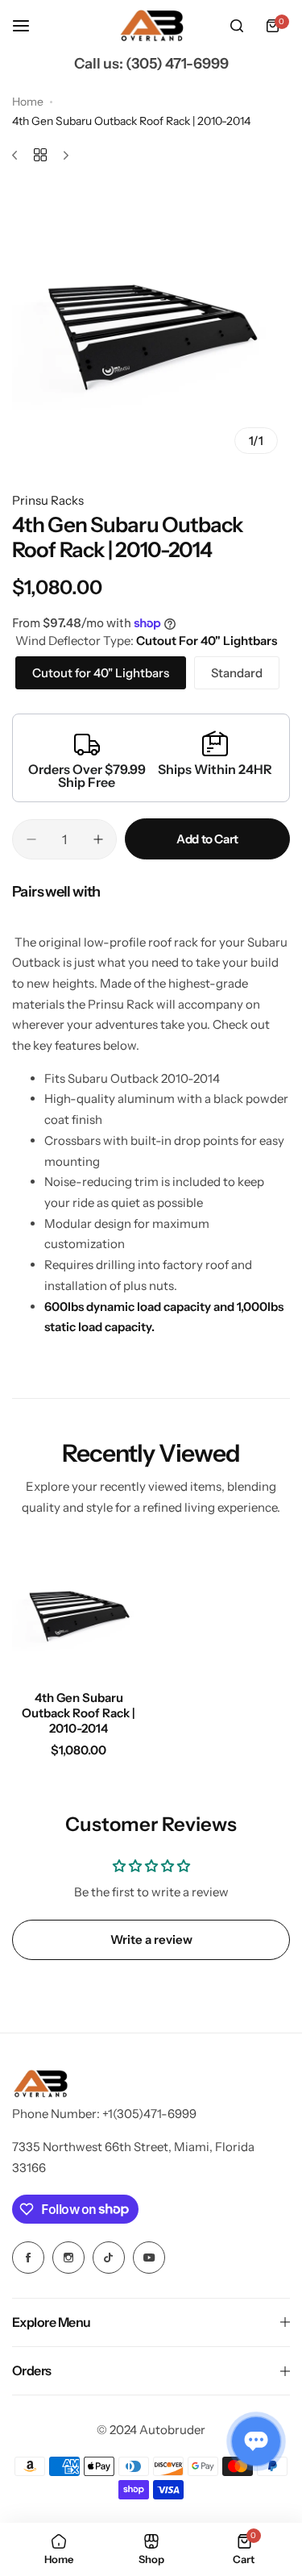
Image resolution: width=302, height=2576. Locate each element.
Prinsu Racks (48, 500)
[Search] (237, 26)
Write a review (151, 1939)
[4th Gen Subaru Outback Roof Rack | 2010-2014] (79, 1611)
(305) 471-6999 (177, 64)
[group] (151, 327)
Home (28, 102)
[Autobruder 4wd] (151, 26)
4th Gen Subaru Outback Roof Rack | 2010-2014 (79, 1713)
